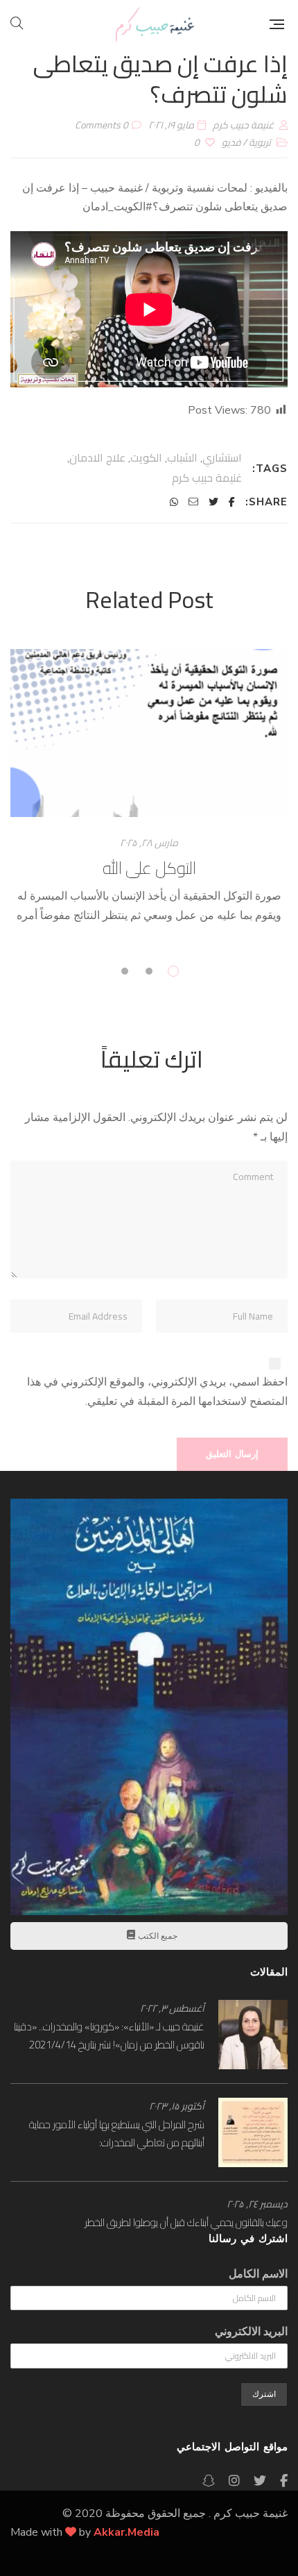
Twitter (260, 2481)
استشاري (222, 457)
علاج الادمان (97, 457)
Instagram (234, 2481)
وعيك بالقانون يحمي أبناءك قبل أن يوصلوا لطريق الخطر (186, 2222)
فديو (231, 142)
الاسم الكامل (258, 2274)
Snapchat (209, 2481)
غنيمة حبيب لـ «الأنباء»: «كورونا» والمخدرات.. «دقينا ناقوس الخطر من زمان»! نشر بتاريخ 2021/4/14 (109, 2036)
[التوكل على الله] (149, 733)
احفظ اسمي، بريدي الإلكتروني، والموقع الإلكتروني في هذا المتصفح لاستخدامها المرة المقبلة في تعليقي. (157, 1392)
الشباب (182, 457)
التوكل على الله (149, 868)
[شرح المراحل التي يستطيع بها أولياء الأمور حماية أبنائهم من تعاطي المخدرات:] (253, 2132)
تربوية (260, 142)
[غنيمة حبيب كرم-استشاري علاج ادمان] (155, 24)
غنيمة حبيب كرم (207, 478)
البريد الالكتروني (251, 2332)
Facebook (284, 2481)
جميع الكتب (157, 1936)
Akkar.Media (126, 2532)
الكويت (146, 457)
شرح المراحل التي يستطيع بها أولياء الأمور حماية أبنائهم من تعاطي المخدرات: (117, 2133)
